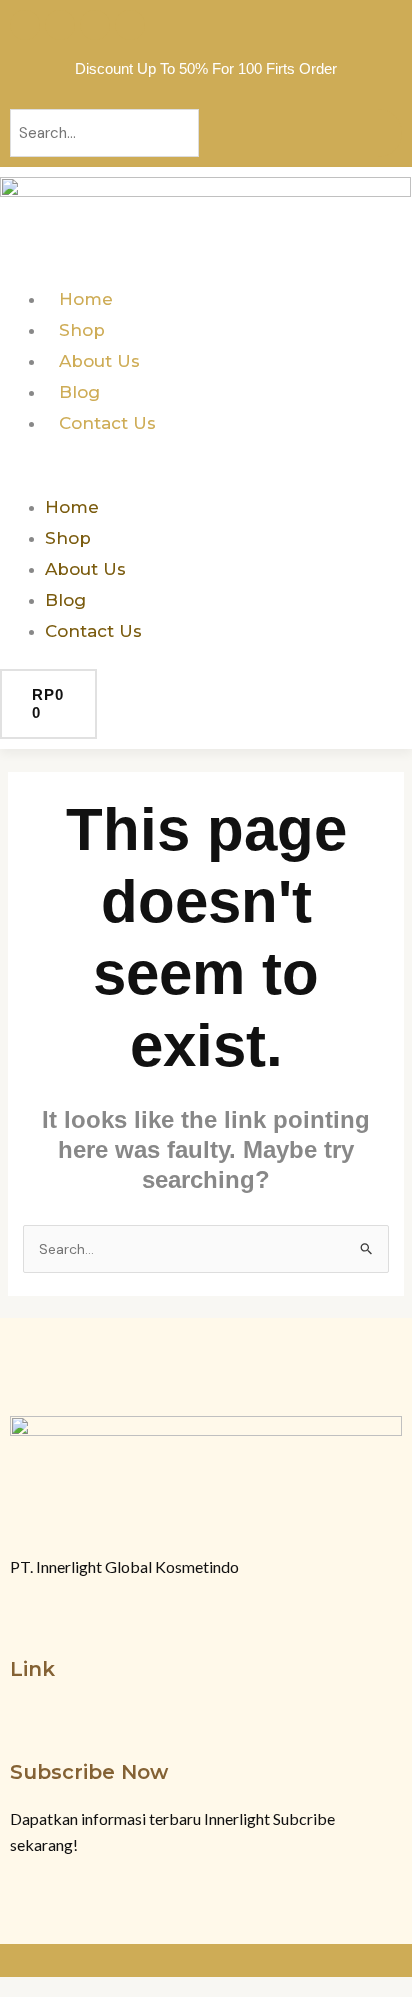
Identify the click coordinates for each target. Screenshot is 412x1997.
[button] (206, 477)
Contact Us (107, 423)
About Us (99, 361)
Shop (82, 330)
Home (86, 299)
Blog (79, 392)
